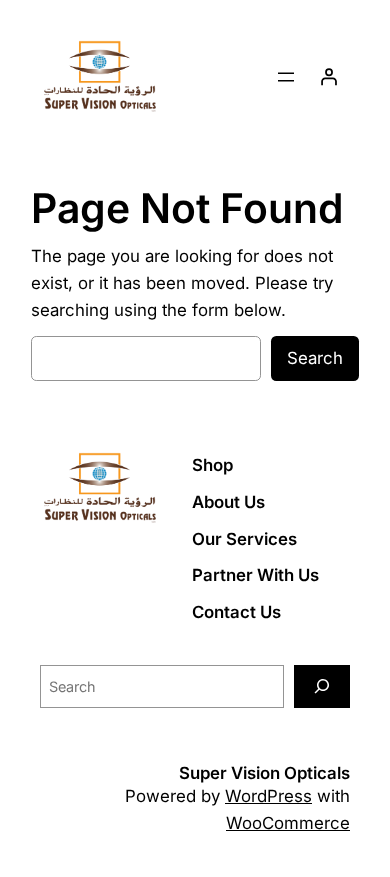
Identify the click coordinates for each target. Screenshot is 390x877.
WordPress (268, 796)
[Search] (322, 686)
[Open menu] (286, 77)
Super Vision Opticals (264, 773)
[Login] (329, 77)
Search (315, 358)
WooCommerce (288, 823)
